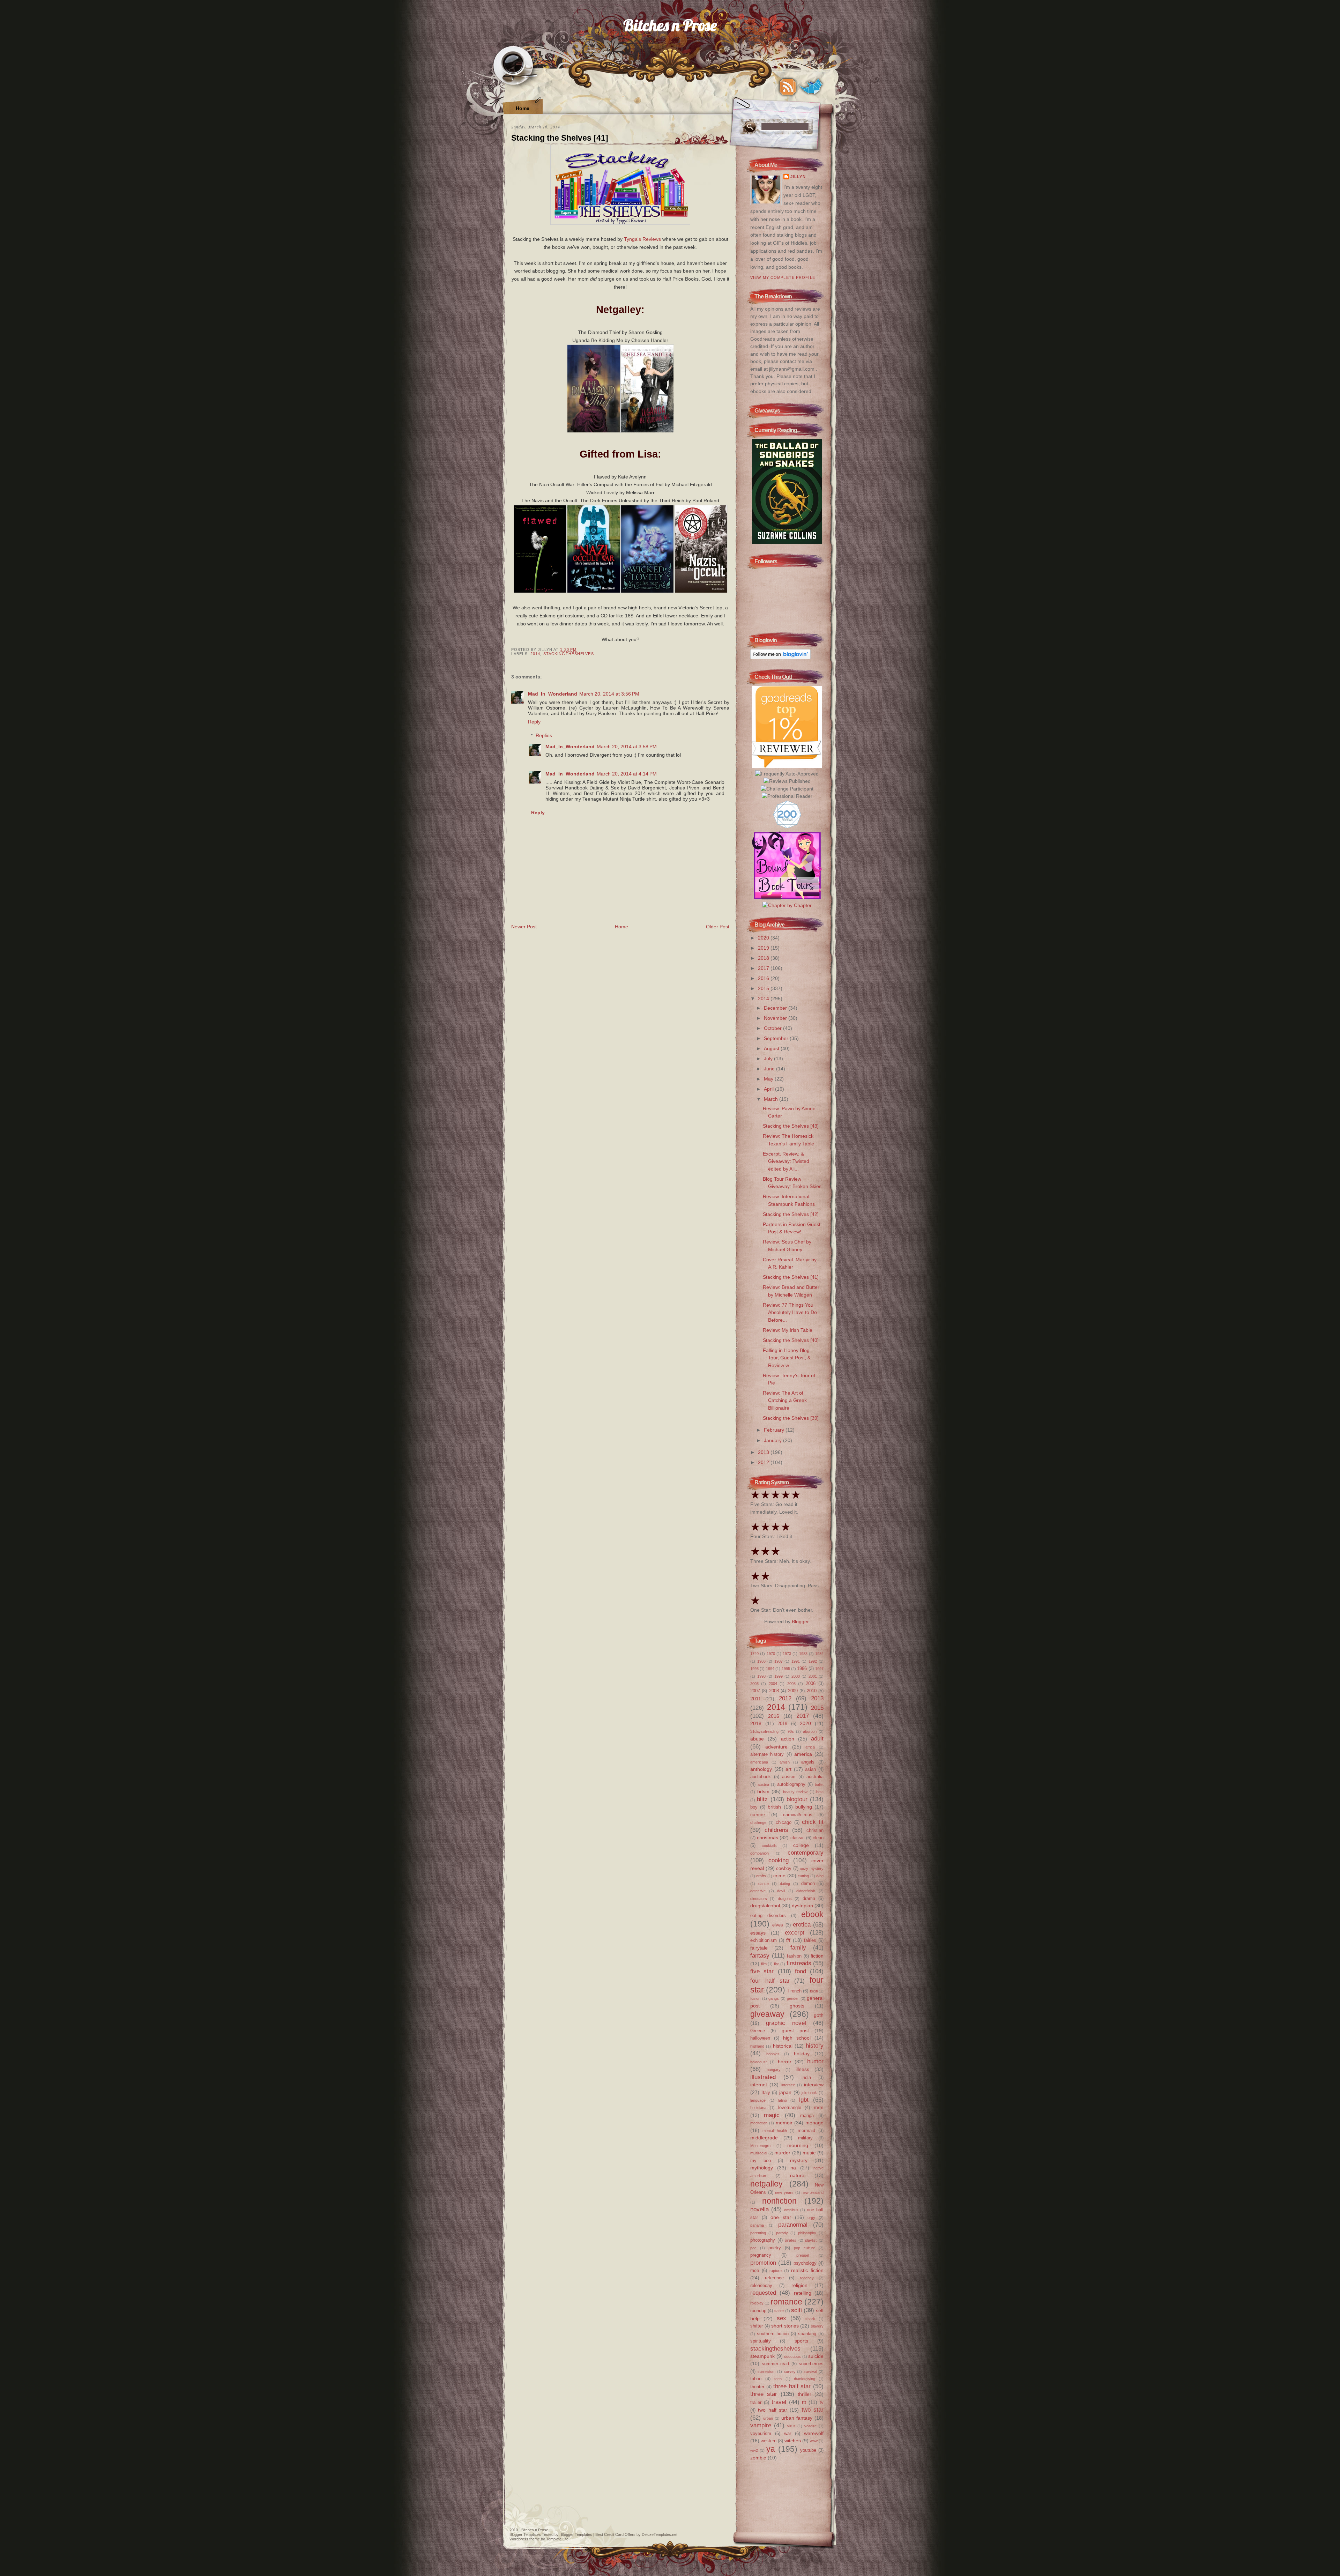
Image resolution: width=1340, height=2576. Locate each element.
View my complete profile (783, 277)
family (798, 1947)
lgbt (804, 2100)
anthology (761, 1769)
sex (781, 2318)
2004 (773, 1684)
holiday (802, 2054)
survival (810, 2371)
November (776, 1018)
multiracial (759, 2153)
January (773, 1440)
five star (762, 1971)
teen (778, 2379)
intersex (788, 2085)
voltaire (810, 2426)
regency (807, 2278)
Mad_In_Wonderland (553, 694)
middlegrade (764, 2138)
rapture (776, 2271)
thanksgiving (805, 2379)
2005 (791, 1684)
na (793, 2168)
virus (791, 2426)
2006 (811, 1683)
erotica (802, 1924)
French (795, 1991)
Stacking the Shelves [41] (560, 138)
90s (791, 1731)
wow (814, 2441)
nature (797, 2175)
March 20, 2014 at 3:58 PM (627, 747)
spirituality (761, 2341)
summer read (776, 2364)
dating (785, 1884)
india (806, 2077)
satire (779, 2311)
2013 (764, 1452)
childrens (776, 1830)
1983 (803, 1654)
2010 (812, 1691)
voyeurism (761, 2433)
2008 (774, 1691)
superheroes (811, 2364)
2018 (764, 958)
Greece (758, 2031)
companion (760, 1853)
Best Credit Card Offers (615, 2534)
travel (779, 2402)
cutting (803, 1876)
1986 (761, 1661)
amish (785, 1762)
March (772, 1099)
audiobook (761, 1777)
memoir (784, 2123)
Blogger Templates (525, 2534)
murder (782, 2153)
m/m (819, 2107)
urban (768, 2418)
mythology (762, 2168)
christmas (768, 1838)
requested (763, 2293)
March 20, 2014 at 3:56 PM (609, 694)
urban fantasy (797, 2418)
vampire (761, 2425)
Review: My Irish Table (788, 1330)
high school (797, 2038)
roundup (758, 2311)
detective (758, 1891)
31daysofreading (764, 1731)
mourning (798, 2145)
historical (783, 2046)
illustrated (763, 2077)
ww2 (754, 2450)
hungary (774, 2070)
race (755, 2270)
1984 (819, 1654)
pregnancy (761, 2255)
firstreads (799, 1963)
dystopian (802, 1906)
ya (771, 2449)
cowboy (784, 1868)
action (788, 1739)
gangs (774, 1998)
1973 (787, 1654)
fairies (810, 1940)
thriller (805, 2394)
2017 (764, 968)
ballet (819, 1784)
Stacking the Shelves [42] (791, 1214)
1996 (802, 1668)
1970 (771, 1654)
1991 (796, 1661)
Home (523, 108)
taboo (756, 2379)
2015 (764, 988)
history (815, 2046)
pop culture (805, 2248)
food (801, 1971)
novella (760, 2209)
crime (779, 1876)
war (788, 2433)
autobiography (791, 1784)
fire (777, 1964)
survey (790, 2371)
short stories (785, 2326)
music (809, 2153)
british (774, 1807)
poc (753, 2248)
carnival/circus (798, 1815)
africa (810, 1747)
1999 (779, 1676)
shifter (757, 2326)
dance (764, 1884)
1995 (786, 1669)
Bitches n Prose (670, 25)
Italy (766, 2092)
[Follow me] (811, 87)
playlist (811, 2240)
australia (815, 1777)
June (770, 1069)
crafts (761, 1876)
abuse (757, 1739)
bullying (804, 1807)
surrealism (766, 2371)
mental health (775, 2131)
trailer (756, 2402)
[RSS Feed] (788, 87)
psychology (805, 2263)
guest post (795, 2031)
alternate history (767, 1754)
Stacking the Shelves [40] (791, 1340)
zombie (758, 2458)
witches (793, 2441)
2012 (764, 1462)
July (769, 1059)
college (801, 1845)
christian (815, 1830)
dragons (785, 1899)
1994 (770, 1669)
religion (799, 2285)
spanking (807, 2334)
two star (813, 2410)
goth (819, 2015)
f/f (788, 1940)
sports (801, 2341)
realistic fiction (807, 2270)
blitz (762, 1799)
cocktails (769, 1846)
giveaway (767, 2014)
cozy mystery (812, 1869)
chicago (784, 1822)
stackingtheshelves (569, 654)
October (773, 1028)
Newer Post (524, 927)
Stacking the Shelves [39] (791, 1418)
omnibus (791, 2210)
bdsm (763, 1791)
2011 (756, 1699)
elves (778, 1925)
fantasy (760, 1955)
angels (808, 1762)
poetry (775, 2248)
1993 (754, 1669)
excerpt (795, 1932)
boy (754, 1807)
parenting (758, 2233)
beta (820, 1792)
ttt (804, 2402)
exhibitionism (764, 1940)
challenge (758, 1822)
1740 (754, 1654)
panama (757, 2225)
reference (774, 2278)
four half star (770, 1981)
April (769, 1089)
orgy (811, 2218)
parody (782, 2233)
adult (817, 1738)
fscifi (814, 1991)
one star (781, 2217)
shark (810, 2319)
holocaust (758, 2062)
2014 (535, 654)
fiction (817, 1956)
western (769, 2441)
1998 (761, 1676)
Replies (544, 735)
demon (808, 1883)
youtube (808, 2450)
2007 (755, 1691)
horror (785, 2062)
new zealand (813, 2192)
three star (764, 2394)
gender (793, 1998)
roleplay (757, 2303)
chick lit (813, 1822)
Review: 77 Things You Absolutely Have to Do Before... (790, 1312)
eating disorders (768, 1916)
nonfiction (779, 2201)
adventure (776, 1747)
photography (763, 2240)
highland (757, 2046)
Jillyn (798, 177)
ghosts (797, 2006)
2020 (764, 938)
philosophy (807, 2233)
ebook (812, 1914)
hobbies (773, 2054)
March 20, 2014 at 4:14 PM (627, 774)
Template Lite (557, 2539)
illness (802, 2069)
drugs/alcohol (765, 1906)
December (776, 1008)
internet (759, 2085)
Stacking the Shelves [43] (791, 1126)
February (775, 1430)
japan (785, 2092)
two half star (773, 2410)
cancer (758, 1814)
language (758, 2100)
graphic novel (786, 2023)
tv (822, 2402)
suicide (816, 2356)
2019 (764, 948)
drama (809, 1898)
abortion (810, 1731)
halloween (760, 2038)
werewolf (814, 2433)
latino (783, 2100)
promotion (763, 2263)
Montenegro (760, 2146)
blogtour (797, 1799)
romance (786, 2302)
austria (763, 1784)
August (772, 1048)
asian (810, 1769)
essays (758, 1933)
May (769, 1079)
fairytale (759, 1948)
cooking (779, 1860)
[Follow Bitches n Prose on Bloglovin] (780, 658)
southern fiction (773, 2334)
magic (772, 2115)
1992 (813, 1661)
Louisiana (758, 2108)
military (805, 2138)
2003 (754, 1684)
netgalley (766, 2184)
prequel (803, 2255)
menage (814, 2123)
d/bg (820, 1876)
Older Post (718, 927)
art (788, 1769)
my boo (761, 2161)
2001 (813, 1676)
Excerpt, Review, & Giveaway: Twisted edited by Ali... (786, 1161)
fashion (794, 1956)
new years (784, 2192)
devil (781, 1891)
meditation (759, 2123)
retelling (803, 2293)
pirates (791, 2240)
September (777, 1038)
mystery (799, 2160)
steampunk (762, 2356)
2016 (764, 978)
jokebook (809, 2093)
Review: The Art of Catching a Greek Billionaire (785, 1400)
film (764, 1964)
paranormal (793, 2225)
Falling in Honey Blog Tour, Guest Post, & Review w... (787, 1358)
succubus (792, 2356)
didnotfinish (806, 1891)
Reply (534, 722)
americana (759, 1762)
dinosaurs (759, 1899)
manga (807, 2115)
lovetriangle (790, 2107)
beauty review (795, 1792)
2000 (796, 1676)
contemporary (806, 1853)
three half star (792, 2386)
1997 (819, 1669)
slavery (817, 2326)
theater (757, 2387)
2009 (793, 1691)
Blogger (800, 1621)
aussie (789, 1777)
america (803, 1754)
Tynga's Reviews (642, 239)
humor (815, 2061)
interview (814, 2085)
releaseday (761, 2285)
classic (798, 1838)
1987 (779, 1661)
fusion (755, 1998)
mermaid (806, 2130)
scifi (796, 2310)
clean (818, 1838)
